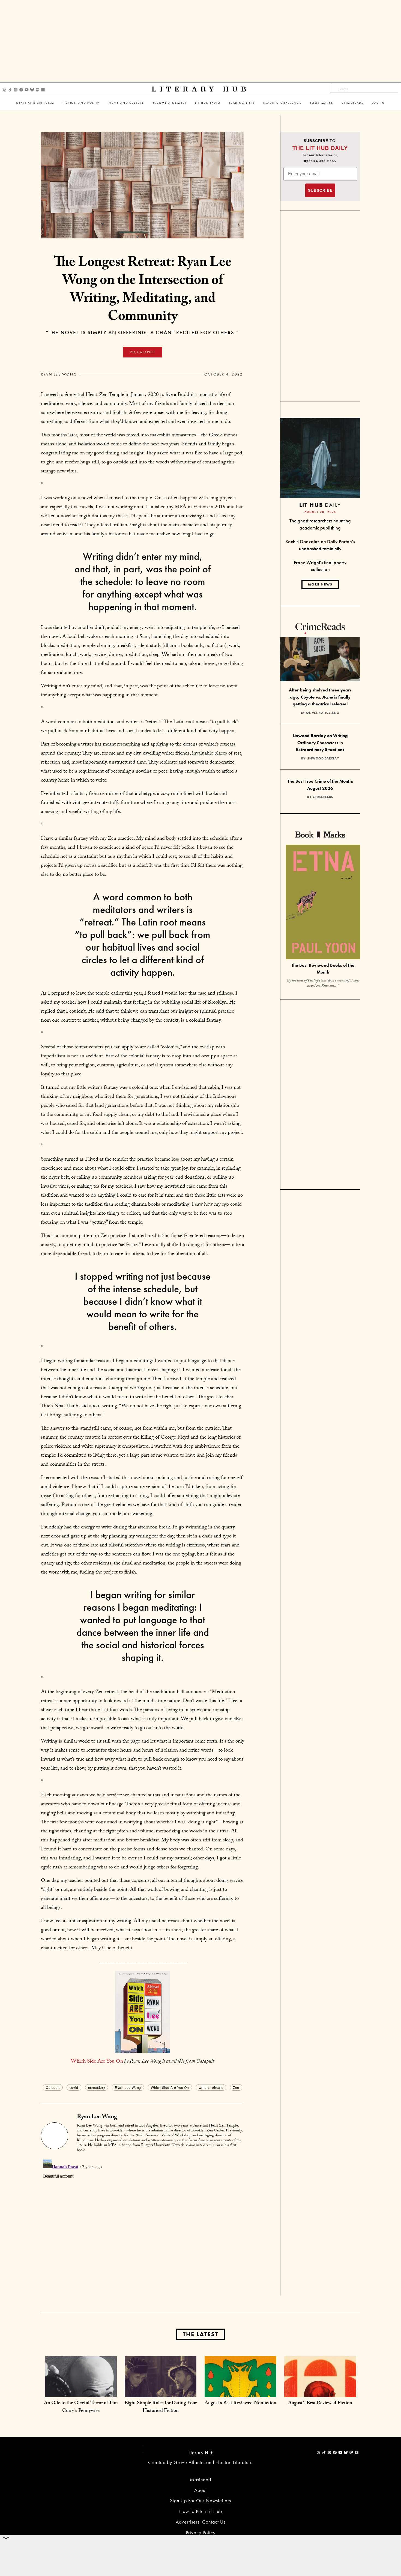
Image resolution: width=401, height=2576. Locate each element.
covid (74, 2087)
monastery (97, 2087)
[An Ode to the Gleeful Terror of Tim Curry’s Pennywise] (81, 2392)
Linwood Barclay (323, 758)
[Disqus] (143, 2226)
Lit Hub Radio (208, 103)
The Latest (200, 2334)
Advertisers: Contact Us (201, 2522)
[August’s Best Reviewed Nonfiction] (240, 2392)
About (200, 2490)
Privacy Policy (201, 2532)
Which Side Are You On (97, 2062)
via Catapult (143, 352)
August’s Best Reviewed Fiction (320, 2404)
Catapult (53, 2087)
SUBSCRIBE (320, 190)
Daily (320, 505)
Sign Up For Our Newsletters (200, 2500)
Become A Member (170, 103)
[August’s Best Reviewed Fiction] (320, 2392)
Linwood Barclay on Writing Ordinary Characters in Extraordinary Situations (320, 743)
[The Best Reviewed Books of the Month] (323, 903)
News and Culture (126, 103)
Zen (236, 2087)
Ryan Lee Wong (59, 374)
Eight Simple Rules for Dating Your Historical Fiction (161, 2407)
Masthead (200, 2479)
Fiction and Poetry (82, 103)
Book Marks (321, 103)
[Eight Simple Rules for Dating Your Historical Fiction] (161, 2392)
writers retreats (211, 2087)
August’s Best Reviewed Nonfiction (240, 2404)
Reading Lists (242, 103)
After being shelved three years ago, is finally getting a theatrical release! (320, 697)
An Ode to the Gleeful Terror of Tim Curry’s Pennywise (81, 2407)
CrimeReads (353, 103)
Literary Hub (201, 89)
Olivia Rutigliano (323, 713)
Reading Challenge (282, 103)
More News (320, 584)
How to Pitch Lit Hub (201, 2511)
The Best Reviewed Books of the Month (323, 969)
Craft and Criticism (35, 103)
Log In (378, 103)
